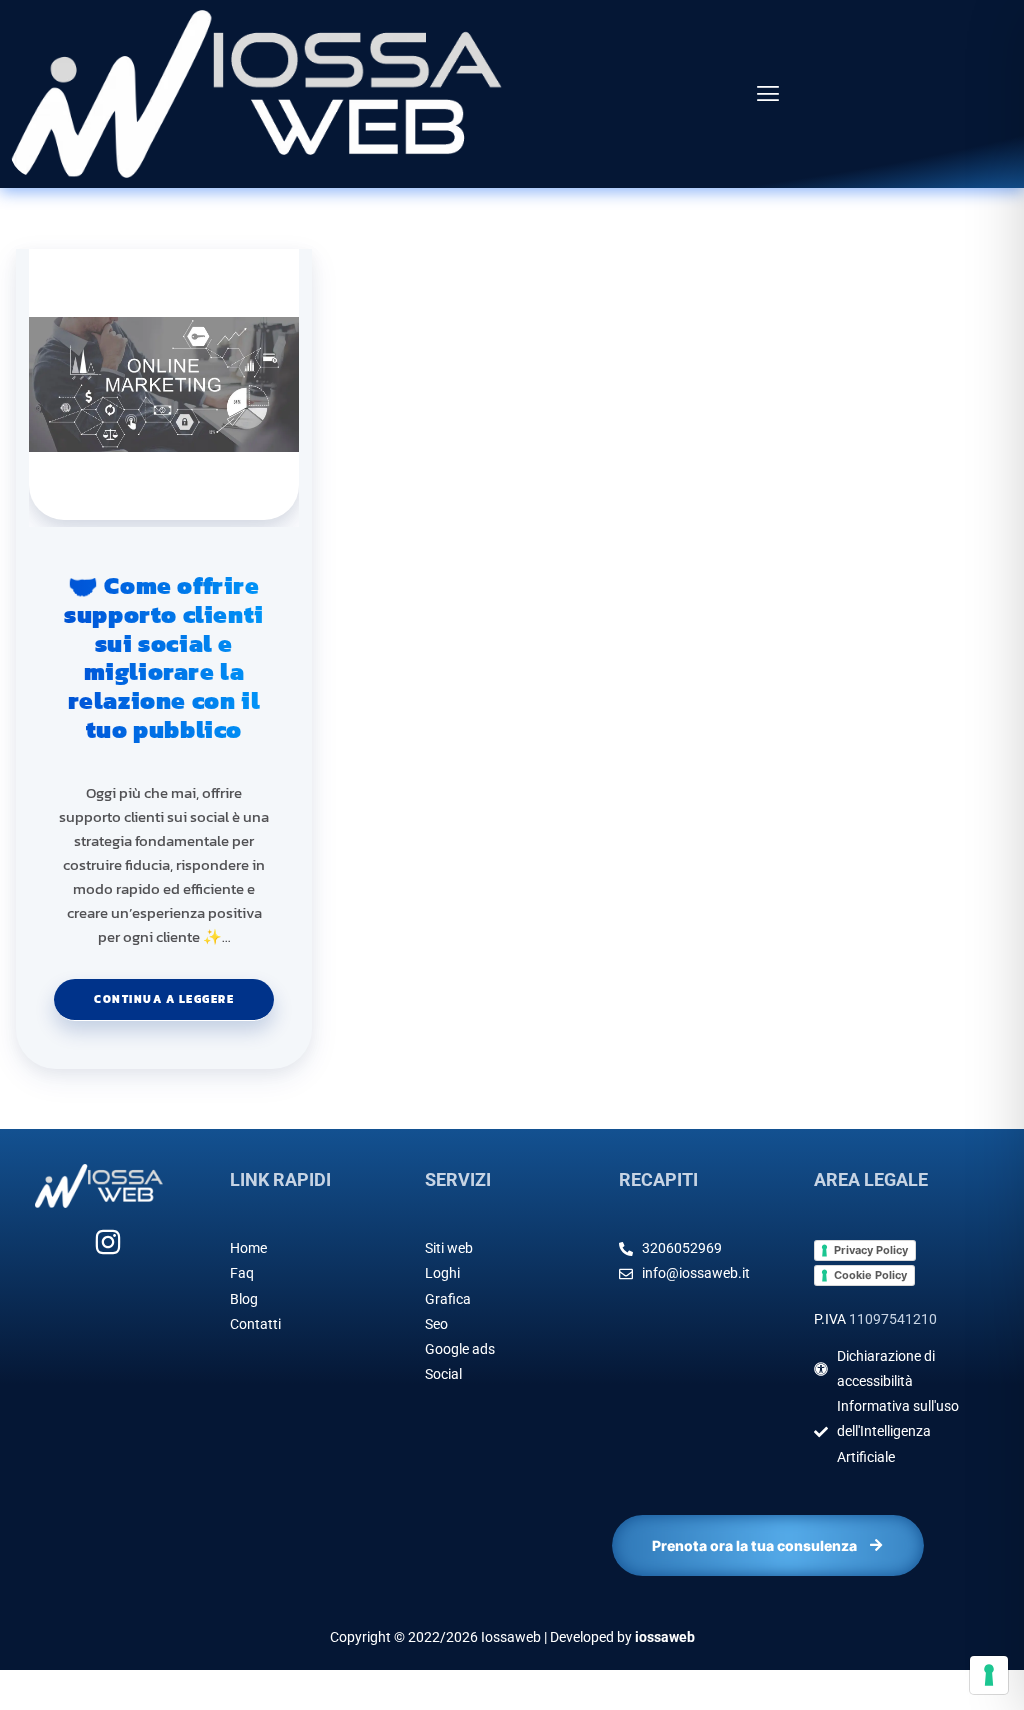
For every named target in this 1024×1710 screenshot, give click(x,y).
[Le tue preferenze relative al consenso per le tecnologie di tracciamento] (989, 1675)
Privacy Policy (871, 1250)
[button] (768, 94)
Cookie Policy (870, 1275)
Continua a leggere (184, 993)
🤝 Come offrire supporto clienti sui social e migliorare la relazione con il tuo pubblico (164, 658)
